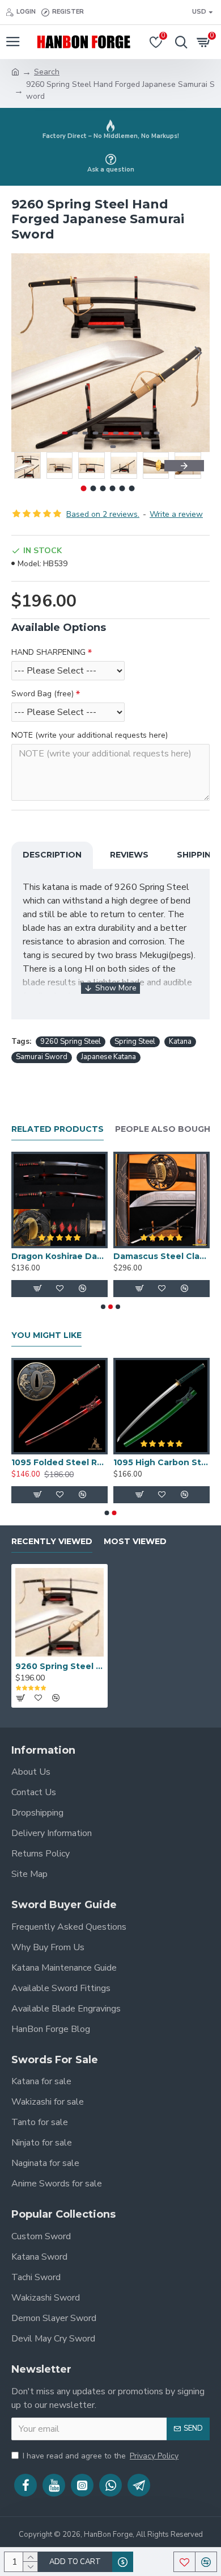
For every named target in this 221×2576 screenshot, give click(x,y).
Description (52, 855)
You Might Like (46, 1335)
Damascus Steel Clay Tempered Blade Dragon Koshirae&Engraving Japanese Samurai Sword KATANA (161, 1256)
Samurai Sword (42, 1057)
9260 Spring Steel (71, 1042)
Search (47, 72)
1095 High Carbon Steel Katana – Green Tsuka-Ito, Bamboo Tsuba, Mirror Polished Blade (161, 1462)
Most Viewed (135, 1542)
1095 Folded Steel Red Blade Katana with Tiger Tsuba (59, 1462)
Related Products (58, 1129)
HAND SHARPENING (48, 652)
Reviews (129, 855)
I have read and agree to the (101, 2456)
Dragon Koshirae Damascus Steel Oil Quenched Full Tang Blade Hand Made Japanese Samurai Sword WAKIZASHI (59, 1256)
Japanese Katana (109, 1057)
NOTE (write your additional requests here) (90, 735)
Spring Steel (135, 1042)
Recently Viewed (52, 1542)
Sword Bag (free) (42, 694)
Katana (180, 1042)
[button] (23, 353)
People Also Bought (166, 1129)
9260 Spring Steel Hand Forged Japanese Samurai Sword (59, 1666)
